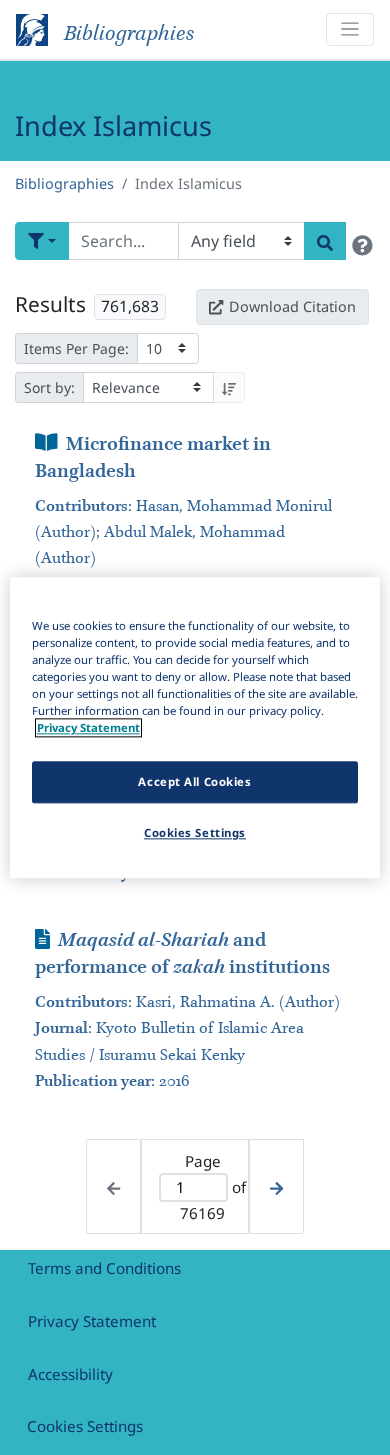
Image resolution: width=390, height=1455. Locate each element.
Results (50, 304)
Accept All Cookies (194, 781)
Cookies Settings (85, 1426)
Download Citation (292, 306)
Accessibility (70, 1374)
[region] (195, 727)
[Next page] (276, 1186)
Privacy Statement (92, 1321)
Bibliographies (64, 183)
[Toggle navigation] (350, 29)
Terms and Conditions (104, 1268)
